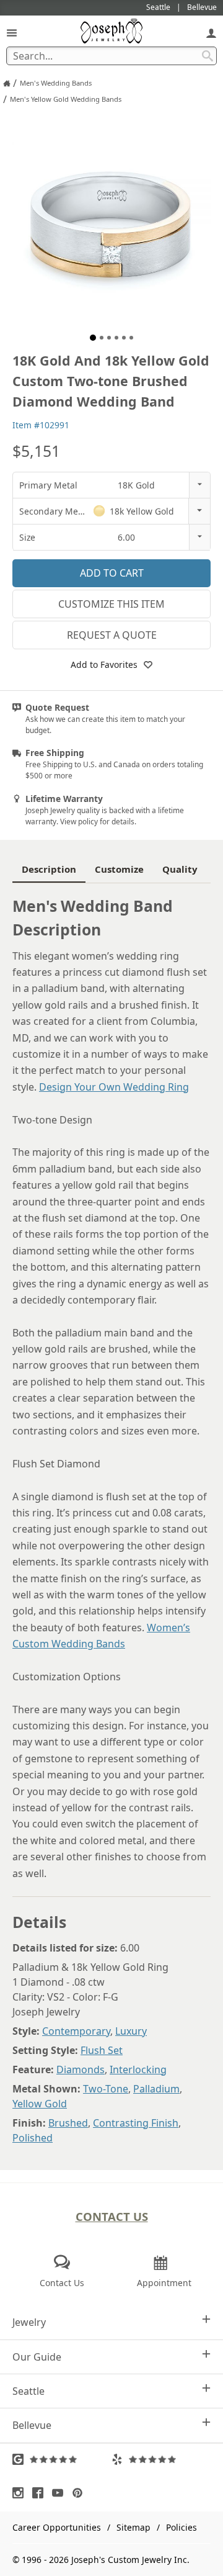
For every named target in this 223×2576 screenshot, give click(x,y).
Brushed (68, 2123)
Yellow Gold (40, 2104)
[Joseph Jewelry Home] (7, 83)
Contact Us (112, 2216)
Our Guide (37, 2357)
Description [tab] (49, 869)
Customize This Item (111, 604)
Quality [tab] (180, 869)
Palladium (156, 2089)
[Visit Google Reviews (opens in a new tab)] (62, 2459)
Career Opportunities (57, 2527)
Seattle (28, 2391)
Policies (181, 2527)
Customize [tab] (119, 869)
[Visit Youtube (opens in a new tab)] (61, 2493)
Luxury (131, 2031)
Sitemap (133, 2527)
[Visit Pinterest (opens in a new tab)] (81, 2493)
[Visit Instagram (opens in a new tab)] (21, 2493)
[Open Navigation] (12, 33)
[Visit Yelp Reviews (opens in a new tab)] (161, 2459)
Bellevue (32, 2425)
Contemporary (76, 2031)
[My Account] (211, 33)
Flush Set (102, 2050)
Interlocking (138, 2069)
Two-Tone (106, 2089)
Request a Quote (112, 635)
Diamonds (81, 2069)
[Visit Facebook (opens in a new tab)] (41, 2493)
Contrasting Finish (136, 2123)
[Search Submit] (208, 56)
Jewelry (29, 2322)
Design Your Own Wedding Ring (114, 1087)
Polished (33, 2138)
